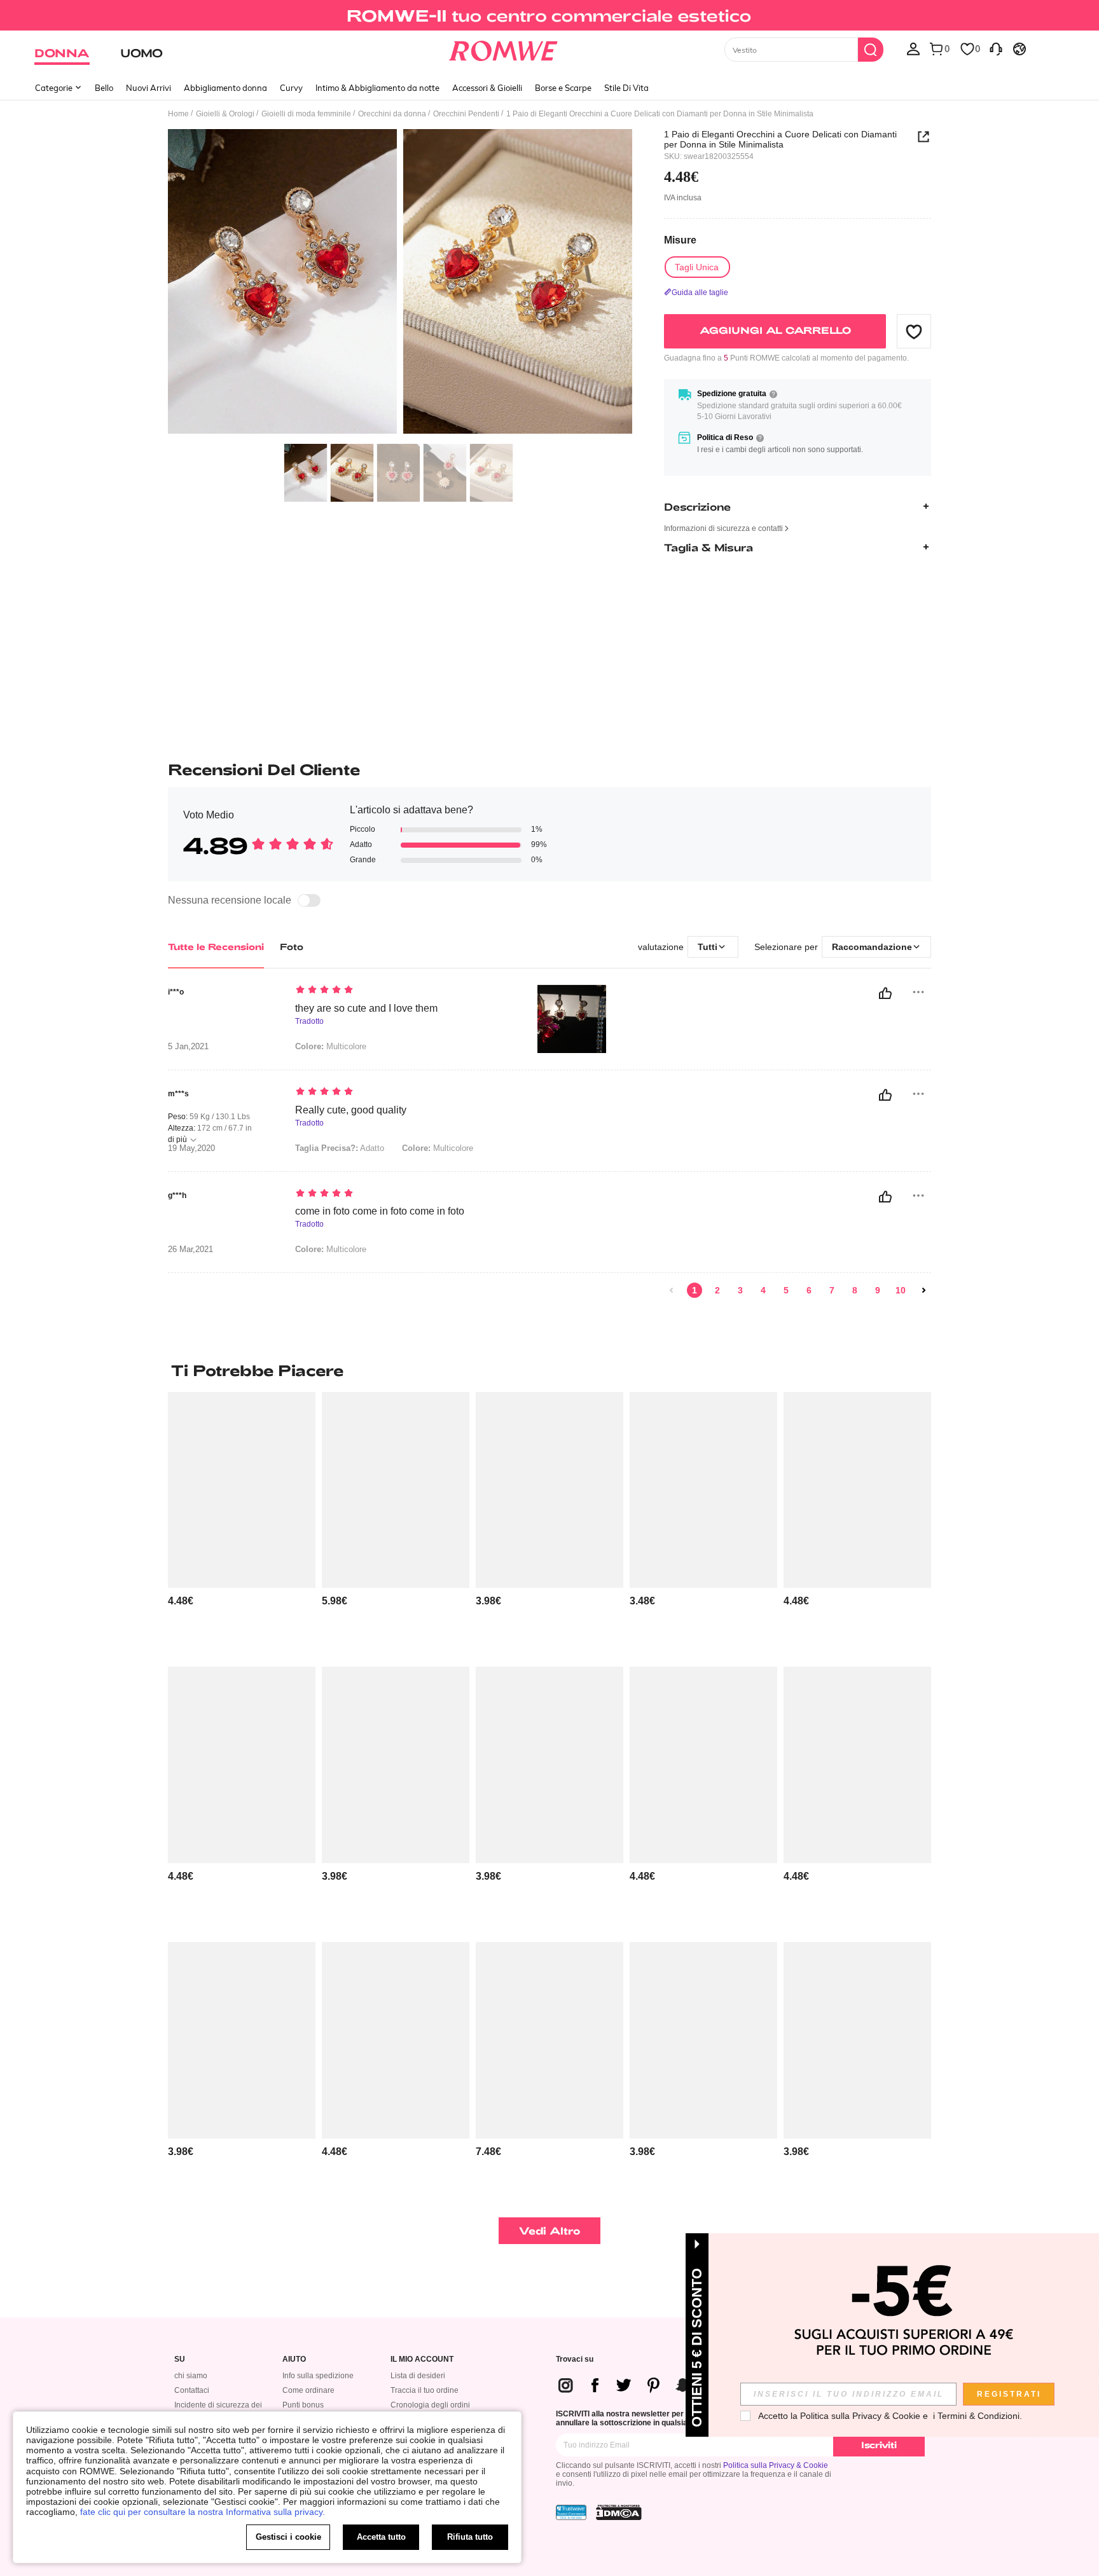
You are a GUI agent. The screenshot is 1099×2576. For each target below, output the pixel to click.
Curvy (291, 88)
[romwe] (503, 48)
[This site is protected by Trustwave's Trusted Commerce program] (571, 2512)
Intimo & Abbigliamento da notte (377, 88)
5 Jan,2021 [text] (188, 1047)
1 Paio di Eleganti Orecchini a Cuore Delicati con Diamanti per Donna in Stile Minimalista (780, 139)
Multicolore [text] (331, 1046)
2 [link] (717, 1290)
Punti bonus (303, 2405)
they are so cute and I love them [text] (366, 1008)
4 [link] (763, 1290)
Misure (680, 240)
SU (180, 2359)
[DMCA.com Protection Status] (619, 2512)
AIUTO (294, 2359)
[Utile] (885, 993)
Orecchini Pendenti (466, 114)
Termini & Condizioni (978, 2416)
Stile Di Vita (626, 88)
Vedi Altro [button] (550, 2230)
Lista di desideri (418, 2376)
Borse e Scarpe (563, 88)
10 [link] (901, 1290)
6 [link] (809, 1290)
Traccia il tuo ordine (425, 2390)
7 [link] (832, 1290)
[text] (404, 991)
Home (178, 114)
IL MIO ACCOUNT (422, 2359)
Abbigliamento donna (225, 88)
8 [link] (855, 1290)
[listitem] (242, 1525)
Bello (104, 88)
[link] (549, 15)
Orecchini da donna (392, 114)
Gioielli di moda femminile (306, 114)
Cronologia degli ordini (430, 2405)
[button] (914, 331)
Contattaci (192, 2390)
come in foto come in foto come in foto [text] (380, 1211)
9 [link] (878, 1290)
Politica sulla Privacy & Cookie (776, 2465)
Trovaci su (575, 2359)
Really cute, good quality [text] (351, 1110)
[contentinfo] (181, 1601)
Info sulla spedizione (318, 2376)
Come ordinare (308, 2390)
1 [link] (695, 1290)
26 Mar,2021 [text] (190, 1250)
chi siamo (191, 2376)
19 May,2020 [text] (191, 1148)
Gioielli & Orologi (225, 114)
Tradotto (309, 1022)
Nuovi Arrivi (149, 88)
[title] (549, 1370)
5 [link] (786, 1290)
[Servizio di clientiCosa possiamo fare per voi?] (996, 48)
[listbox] (913, 48)
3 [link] (740, 1290)
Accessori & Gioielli (487, 88)
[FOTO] (400, 283)
